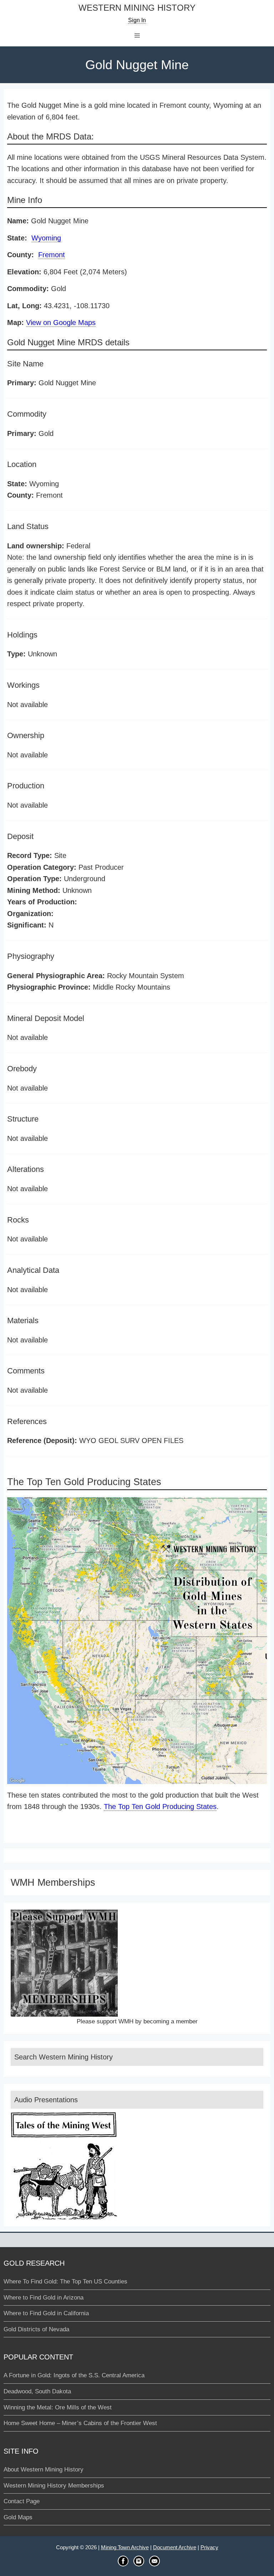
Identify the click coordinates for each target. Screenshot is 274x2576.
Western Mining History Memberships (54, 2486)
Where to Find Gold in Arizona (44, 2298)
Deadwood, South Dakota (37, 2391)
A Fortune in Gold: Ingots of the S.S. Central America (74, 2375)
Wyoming (46, 238)
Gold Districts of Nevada (36, 2329)
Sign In (137, 20)
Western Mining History (137, 8)
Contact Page (22, 2501)
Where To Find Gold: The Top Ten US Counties (65, 2282)
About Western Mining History (44, 2470)
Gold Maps (18, 2517)
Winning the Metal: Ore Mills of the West (58, 2407)
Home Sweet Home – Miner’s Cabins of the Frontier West (80, 2423)
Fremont (52, 255)
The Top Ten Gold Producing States (160, 1807)
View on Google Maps (61, 322)
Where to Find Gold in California (46, 2313)
